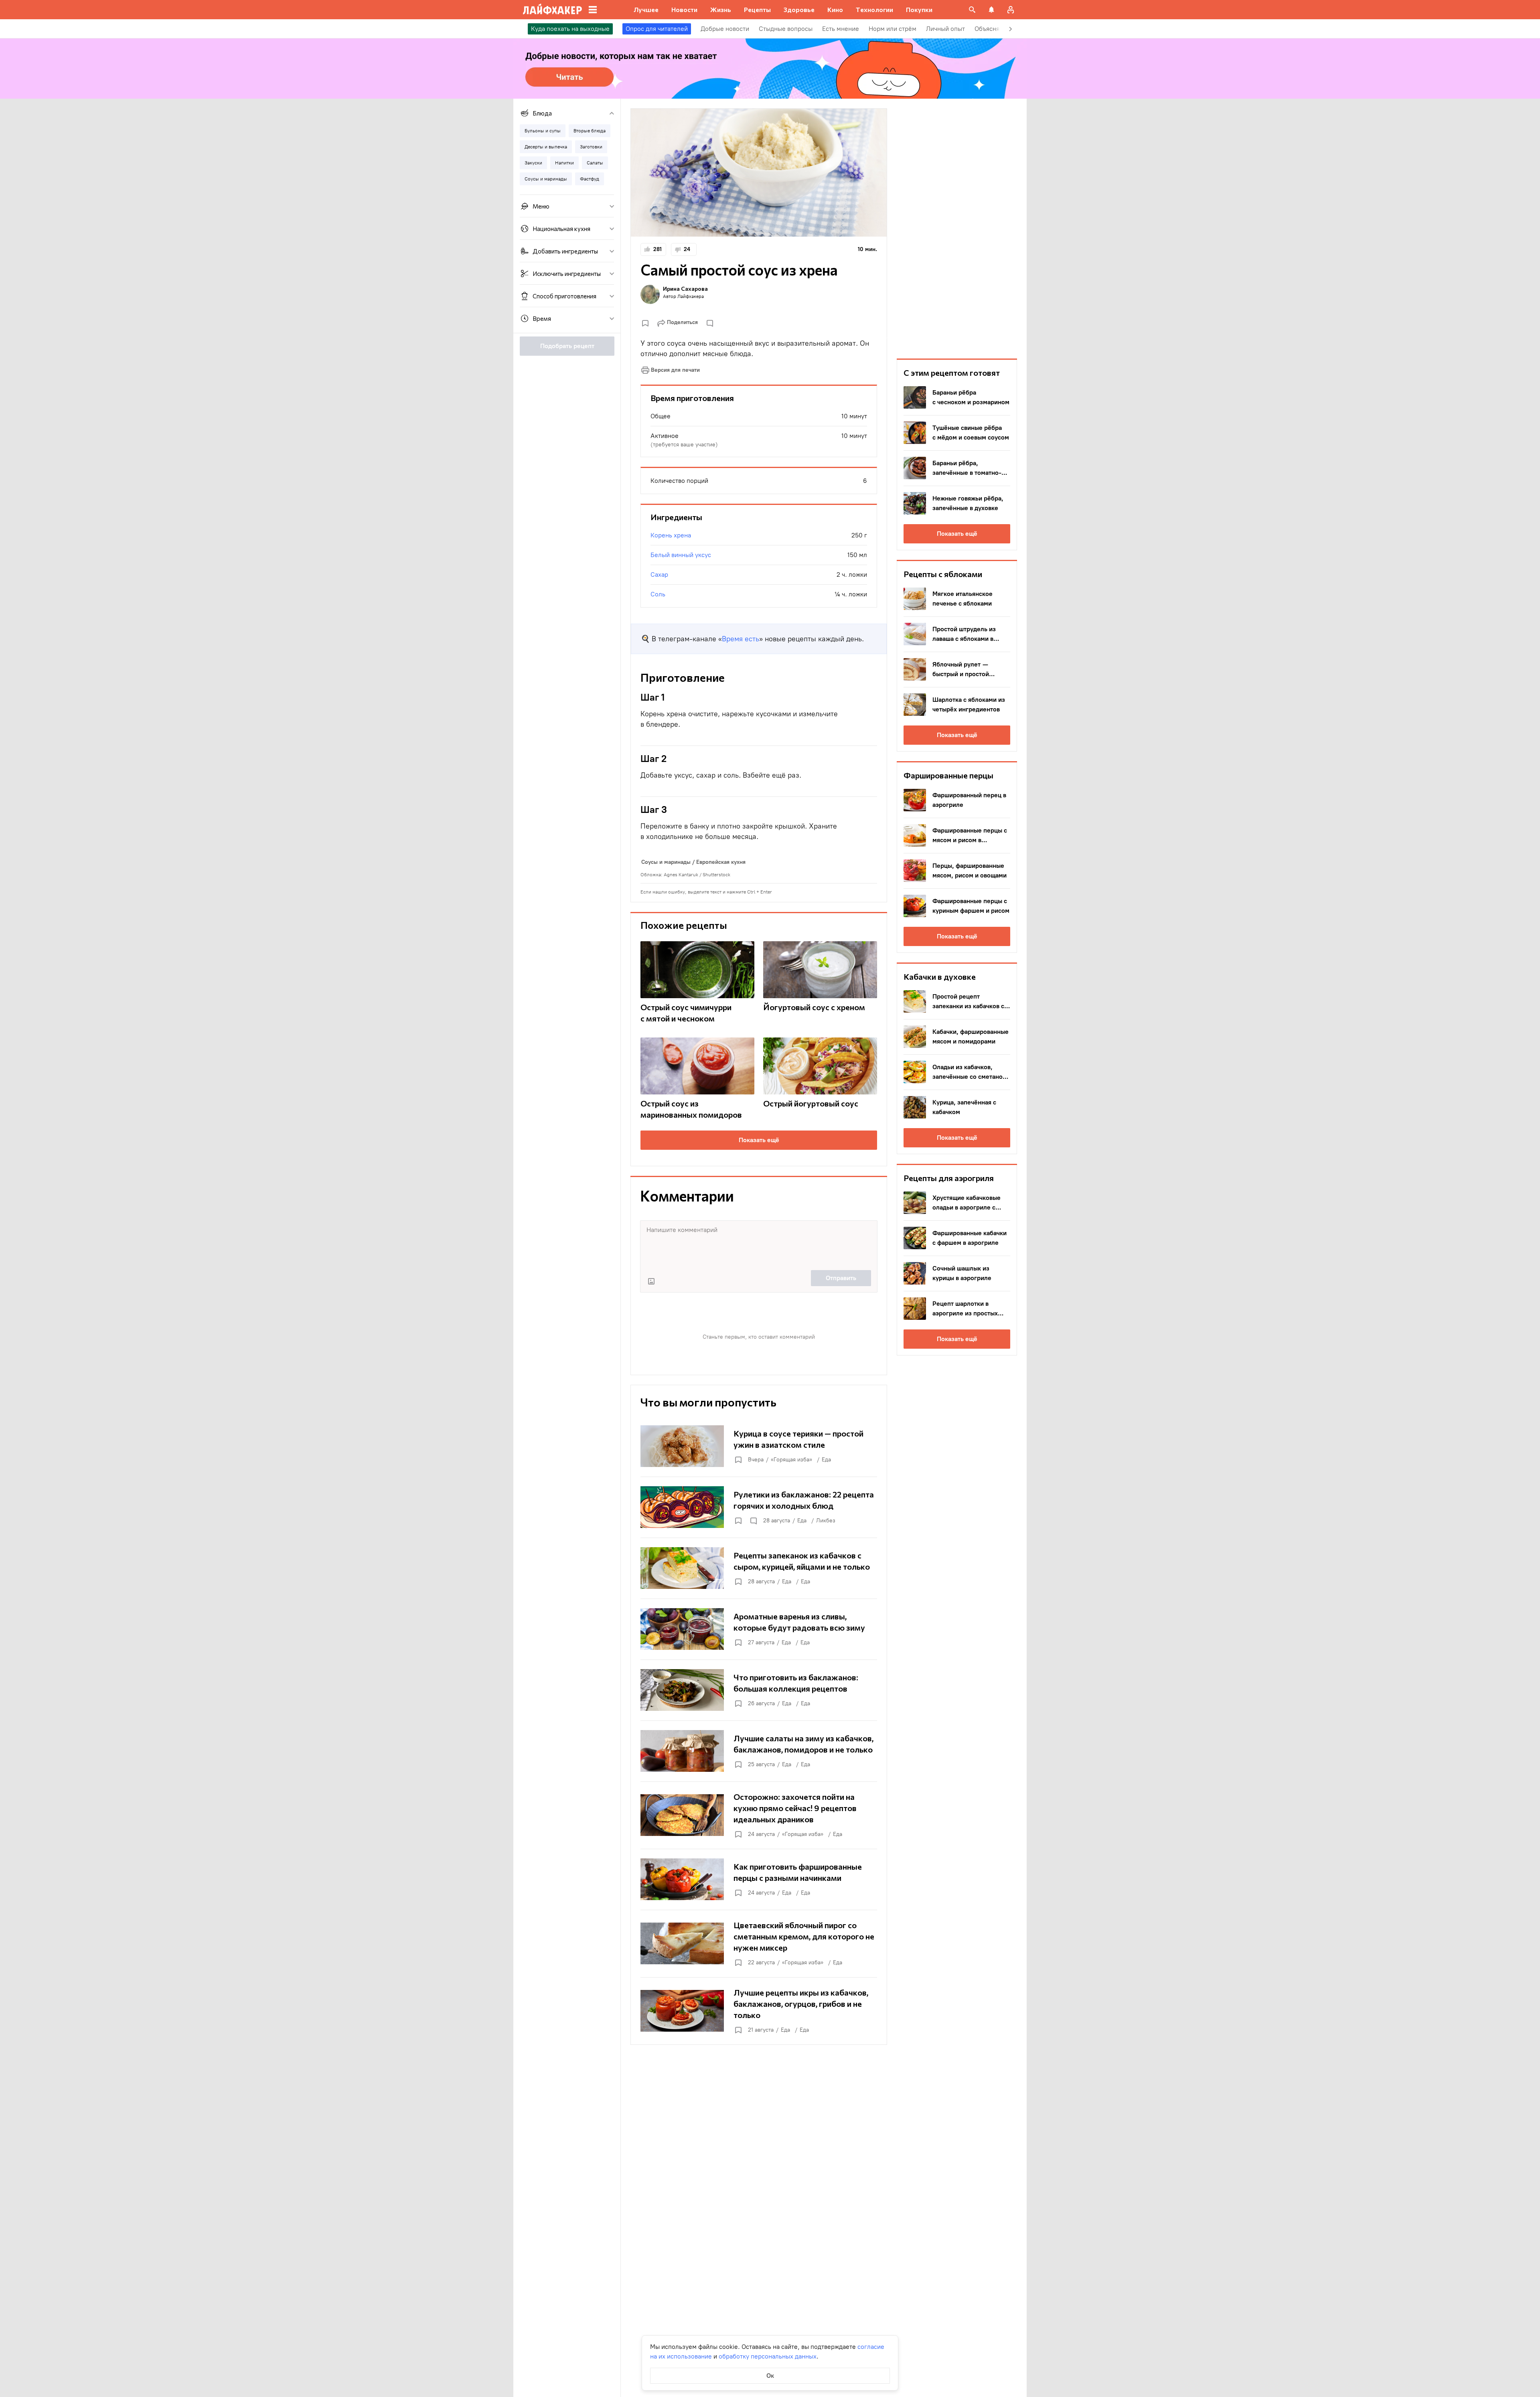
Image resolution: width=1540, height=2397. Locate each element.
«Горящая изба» (791, 1460)
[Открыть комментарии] (753, 1521)
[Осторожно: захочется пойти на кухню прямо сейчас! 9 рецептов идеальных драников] (759, 1815)
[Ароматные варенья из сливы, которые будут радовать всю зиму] (759, 1629)
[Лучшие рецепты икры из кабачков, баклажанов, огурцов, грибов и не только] (759, 2011)
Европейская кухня (721, 862)
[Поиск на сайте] (972, 10)
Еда (826, 1460)
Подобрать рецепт (567, 346)
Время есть (741, 639)
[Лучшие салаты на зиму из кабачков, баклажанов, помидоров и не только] (759, 1751)
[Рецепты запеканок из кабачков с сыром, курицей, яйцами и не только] (759, 1568)
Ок (770, 2376)
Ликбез (826, 1521)
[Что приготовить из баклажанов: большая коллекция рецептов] (759, 1690)
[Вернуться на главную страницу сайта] (552, 10)
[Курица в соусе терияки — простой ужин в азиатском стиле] (759, 1446)
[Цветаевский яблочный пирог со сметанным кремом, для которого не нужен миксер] (759, 1943)
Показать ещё (759, 1140)
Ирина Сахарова (685, 289)
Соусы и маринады (666, 862)
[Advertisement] (957, 229)
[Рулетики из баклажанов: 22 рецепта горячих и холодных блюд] (759, 1507)
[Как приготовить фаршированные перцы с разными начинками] (759, 1879)
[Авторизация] (1011, 10)
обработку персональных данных (768, 2356)
